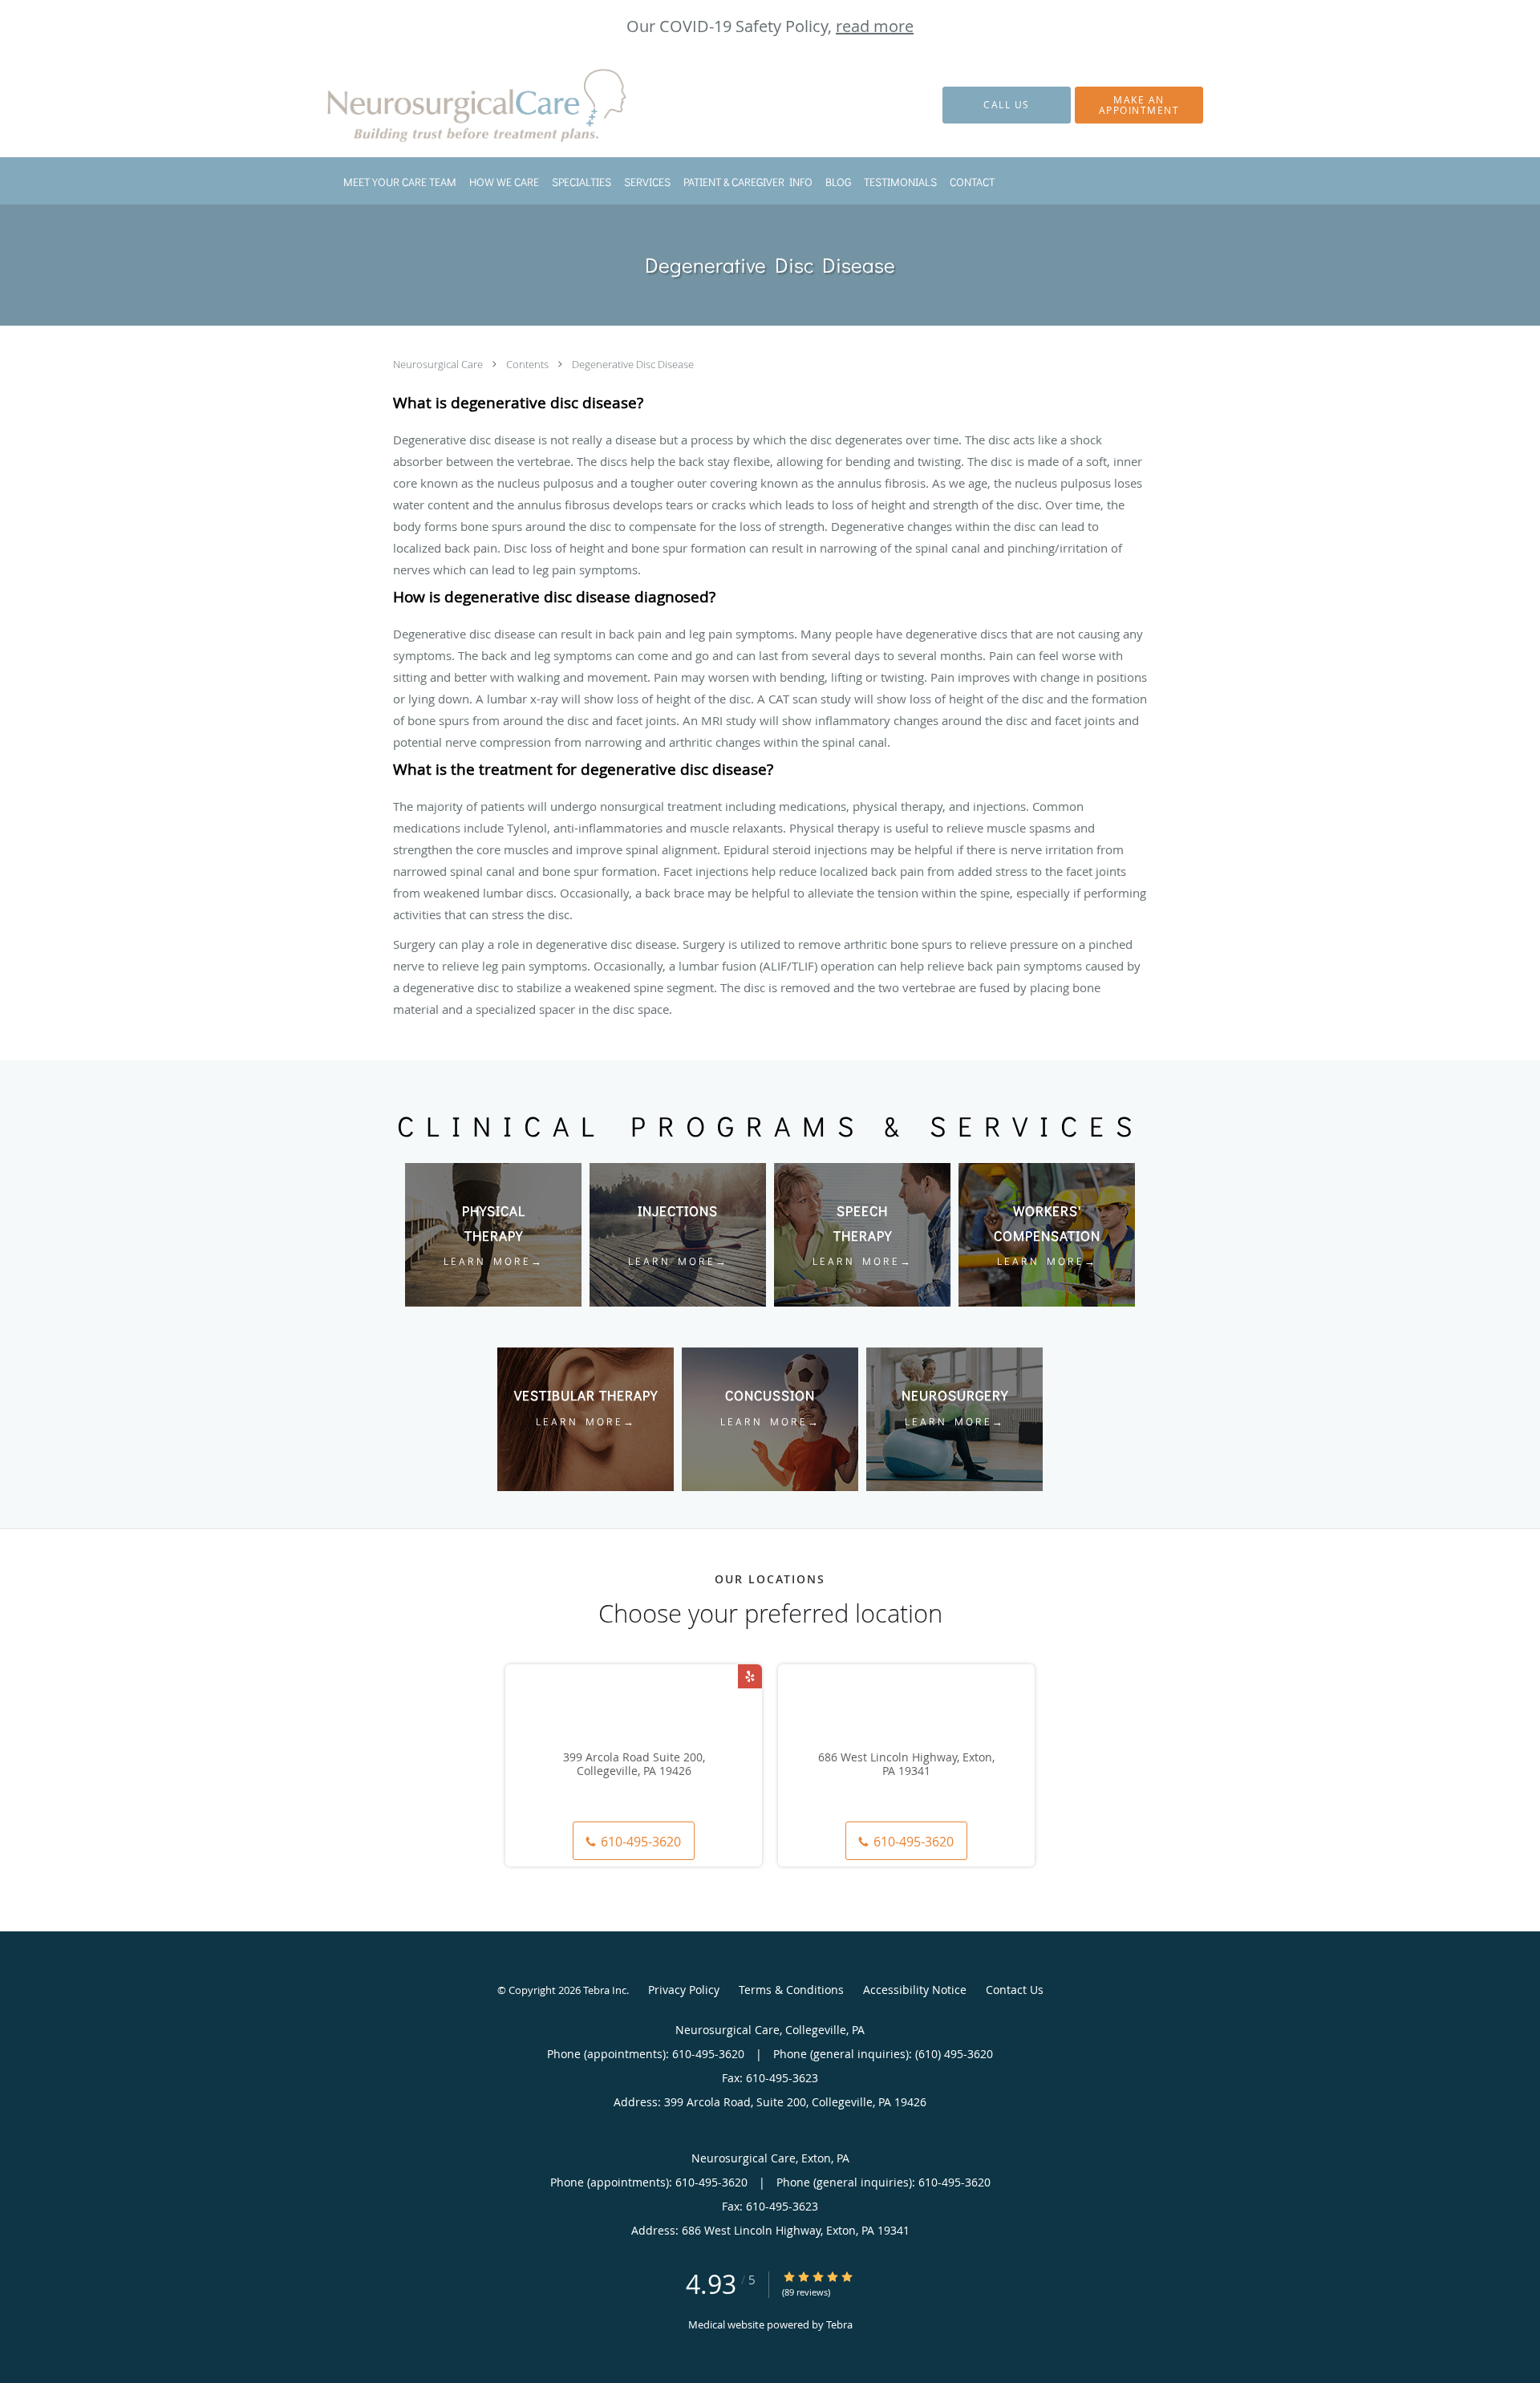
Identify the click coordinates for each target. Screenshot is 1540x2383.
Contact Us (1015, 1990)
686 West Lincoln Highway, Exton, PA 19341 (906, 1765)
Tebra (839, 2324)
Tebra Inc (605, 1990)
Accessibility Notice (915, 1990)
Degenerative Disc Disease (633, 364)
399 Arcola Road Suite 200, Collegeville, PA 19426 (634, 1765)
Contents (529, 364)
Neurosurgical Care (439, 364)
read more (875, 26)
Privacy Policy (684, 1990)
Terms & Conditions (791, 1990)
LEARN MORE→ (494, 1260)
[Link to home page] (457, 105)
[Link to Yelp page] (750, 1676)
